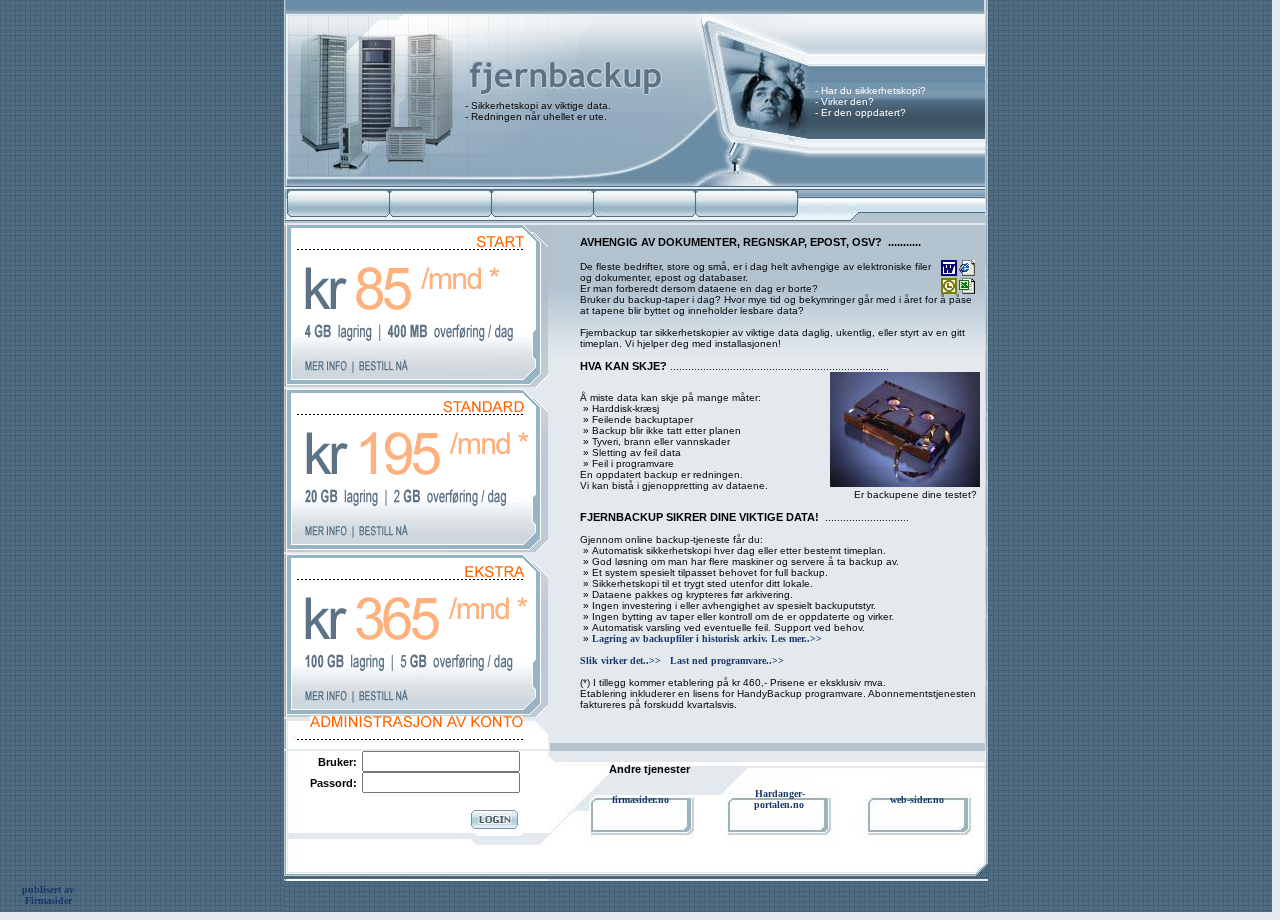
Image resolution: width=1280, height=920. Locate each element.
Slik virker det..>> (620, 660)
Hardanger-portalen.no (780, 799)
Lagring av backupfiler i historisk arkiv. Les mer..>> (707, 638)
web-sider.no (917, 799)
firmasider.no (640, 799)
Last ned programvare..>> (727, 660)
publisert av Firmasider (48, 895)
